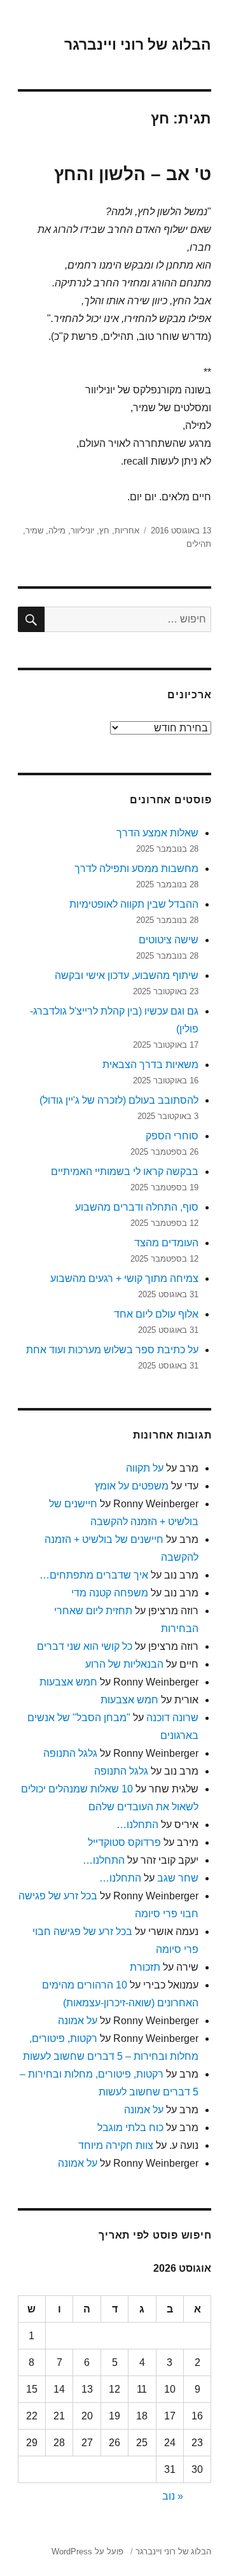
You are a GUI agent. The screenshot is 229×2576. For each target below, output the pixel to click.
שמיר (34, 531)
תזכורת (145, 1967)
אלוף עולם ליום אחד (156, 1314)
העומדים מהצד (166, 1243)
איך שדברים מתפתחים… (94, 1575)
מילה (57, 531)
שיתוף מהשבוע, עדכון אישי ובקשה (127, 975)
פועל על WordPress (87, 2551)
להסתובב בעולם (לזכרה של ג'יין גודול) (119, 1100)
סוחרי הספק (172, 1136)
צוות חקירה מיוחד (116, 2145)
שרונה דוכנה (172, 1718)
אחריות (127, 531)
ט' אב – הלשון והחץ (133, 174)
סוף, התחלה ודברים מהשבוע (137, 1207)
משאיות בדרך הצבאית (150, 1065)
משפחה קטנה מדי (110, 1593)
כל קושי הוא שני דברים (85, 1646)
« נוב (173, 2496)
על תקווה (145, 1468)
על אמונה (78, 2021)
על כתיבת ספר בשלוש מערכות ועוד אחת (112, 1350)
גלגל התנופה (70, 1753)
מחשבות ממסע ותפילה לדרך (136, 869)
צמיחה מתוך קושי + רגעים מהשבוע (124, 1278)
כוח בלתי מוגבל (130, 2128)
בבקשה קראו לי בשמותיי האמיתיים (125, 1172)
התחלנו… (137, 1825)
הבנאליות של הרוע (124, 1664)
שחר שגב (178, 1878)
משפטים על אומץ (132, 1486)
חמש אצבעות (68, 1682)
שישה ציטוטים (169, 940)
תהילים (199, 544)
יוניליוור (82, 531)
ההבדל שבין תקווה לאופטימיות (134, 904)
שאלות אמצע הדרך (157, 833)
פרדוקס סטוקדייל (124, 1842)
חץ (104, 531)
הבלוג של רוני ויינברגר (138, 45)
